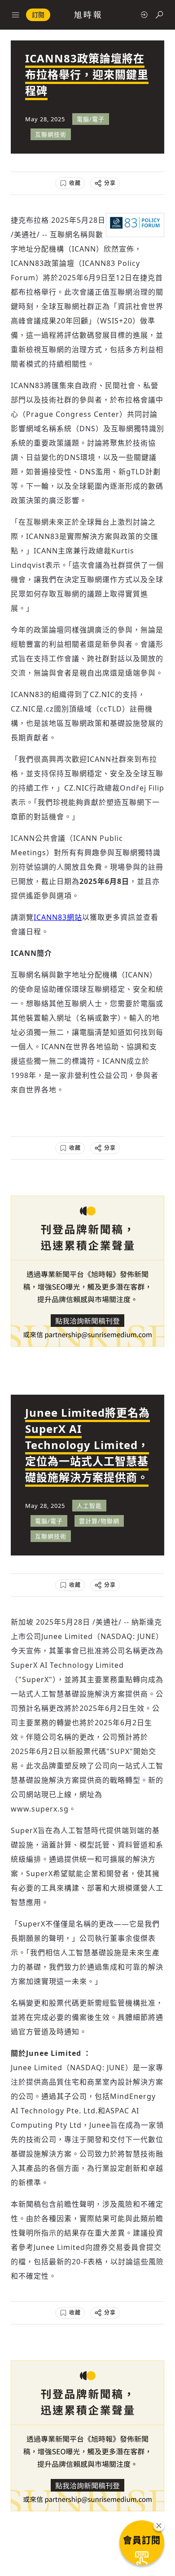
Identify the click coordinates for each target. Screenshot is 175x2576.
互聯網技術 (51, 134)
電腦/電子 (91, 119)
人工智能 (89, 1506)
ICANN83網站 (58, 917)
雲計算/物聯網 (99, 1521)
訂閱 (38, 15)
